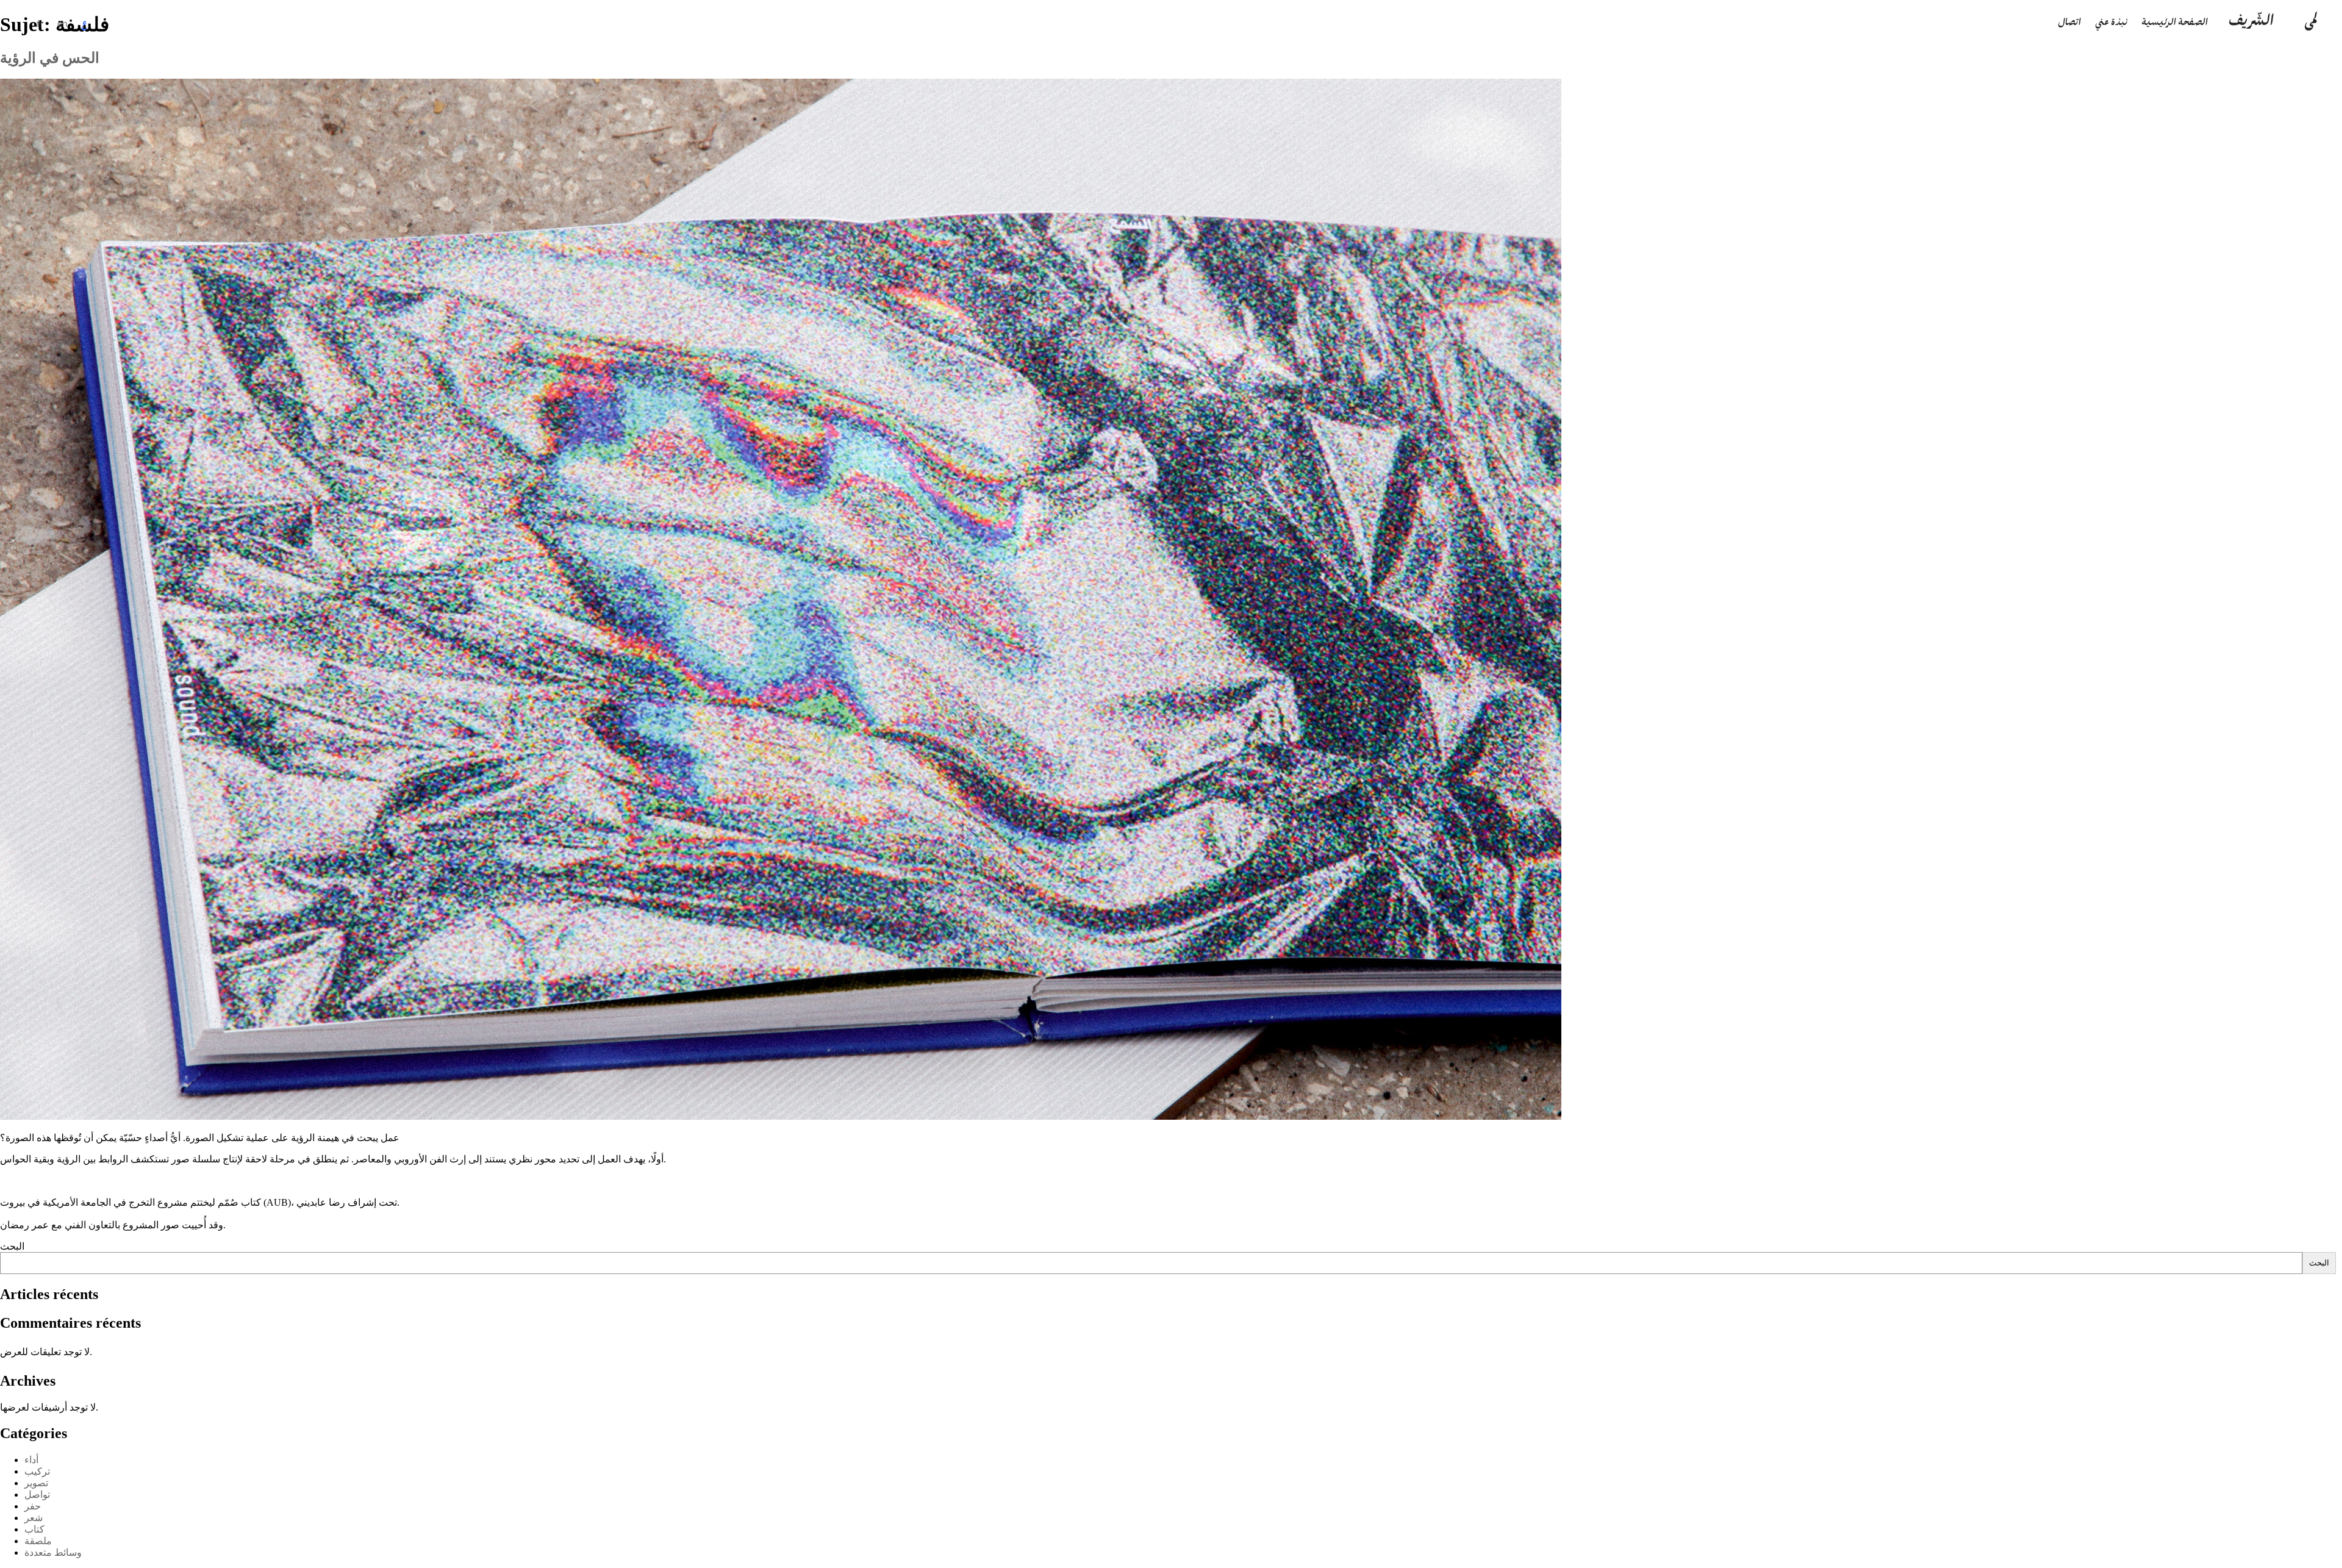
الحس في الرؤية (50, 58)
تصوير (36, 1483)
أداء (31, 1460)
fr (40, 23)
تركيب (37, 1471)
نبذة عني (2111, 23)
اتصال (2069, 23)
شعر (34, 1518)
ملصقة (38, 1541)
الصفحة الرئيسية (2175, 23)
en (63, 23)
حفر (33, 1506)
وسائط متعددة (53, 1552)
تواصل (37, 1495)
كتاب (34, 1529)
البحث (12, 1246)
